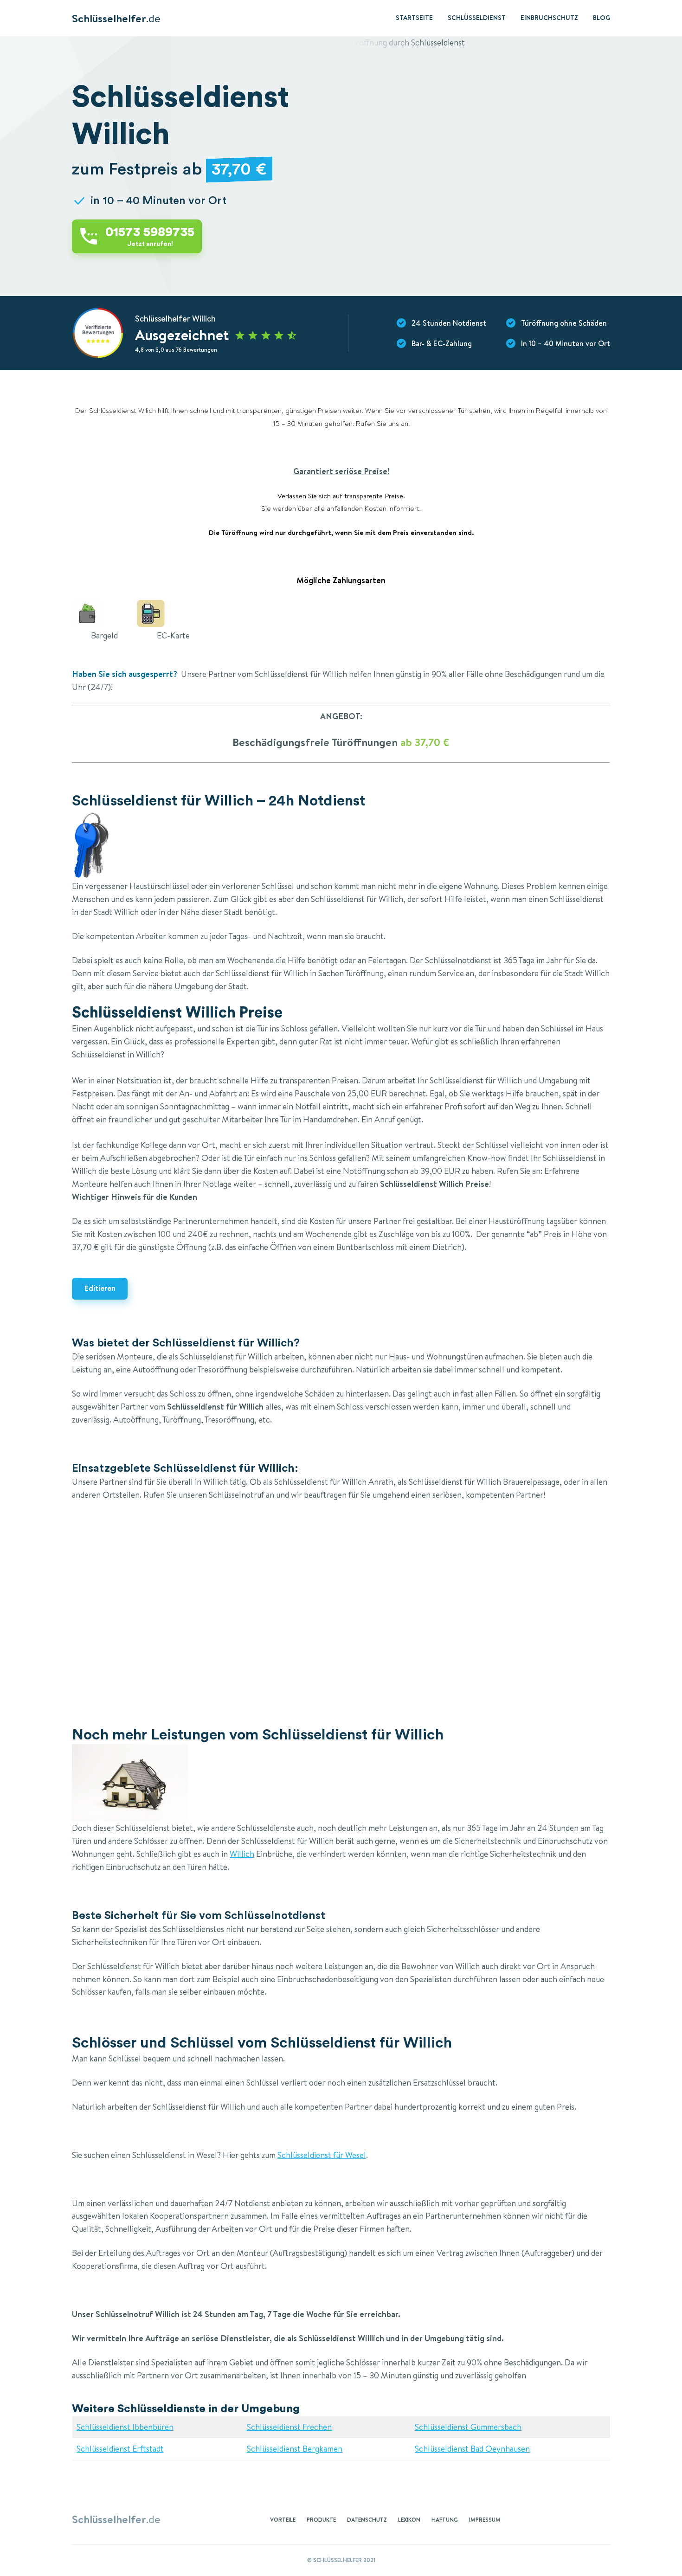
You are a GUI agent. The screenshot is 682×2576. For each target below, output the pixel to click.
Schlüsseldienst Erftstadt (120, 2449)
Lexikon (409, 2520)
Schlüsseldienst (477, 18)
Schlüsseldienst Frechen (289, 2427)
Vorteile (283, 2520)
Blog (602, 18)
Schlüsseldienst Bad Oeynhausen (472, 2449)
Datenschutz (367, 2520)
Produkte (321, 2520)
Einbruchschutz (549, 18)
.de (116, 18)
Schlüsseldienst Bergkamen (295, 2449)
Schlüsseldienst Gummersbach (468, 2427)
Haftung (445, 2520)
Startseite (414, 18)
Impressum (485, 2520)
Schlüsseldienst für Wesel (322, 2155)
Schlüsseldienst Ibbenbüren (125, 2427)
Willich (242, 1854)
